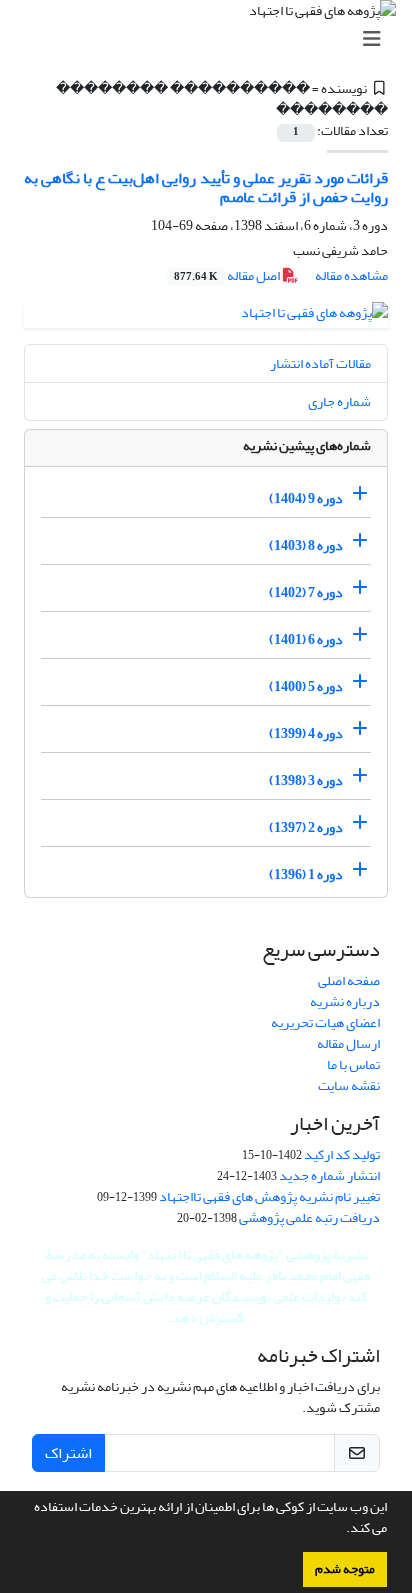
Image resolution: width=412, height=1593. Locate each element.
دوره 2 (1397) (306, 827)
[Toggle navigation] (212, 39)
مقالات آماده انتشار (320, 363)
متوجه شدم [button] (345, 1569)
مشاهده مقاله (351, 275)
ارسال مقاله (348, 1043)
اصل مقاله (228, 275)
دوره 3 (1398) (306, 780)
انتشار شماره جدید (329, 1175)
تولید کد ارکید (342, 1154)
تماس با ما (353, 1064)
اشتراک (68, 1453)
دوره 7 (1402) (306, 592)
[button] (341, 1530)
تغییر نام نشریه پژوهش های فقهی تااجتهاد (269, 1196)
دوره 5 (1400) (306, 686)
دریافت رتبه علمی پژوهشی (309, 1217)
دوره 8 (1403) (306, 545)
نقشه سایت (349, 1085)
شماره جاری (339, 401)
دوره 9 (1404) (306, 498)
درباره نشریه (345, 1001)
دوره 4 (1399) (306, 733)
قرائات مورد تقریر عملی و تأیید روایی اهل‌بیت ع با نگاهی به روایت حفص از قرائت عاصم (206, 187)
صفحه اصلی (349, 980)
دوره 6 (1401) (306, 639)
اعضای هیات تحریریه (325, 1022)
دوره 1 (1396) (306, 874)
